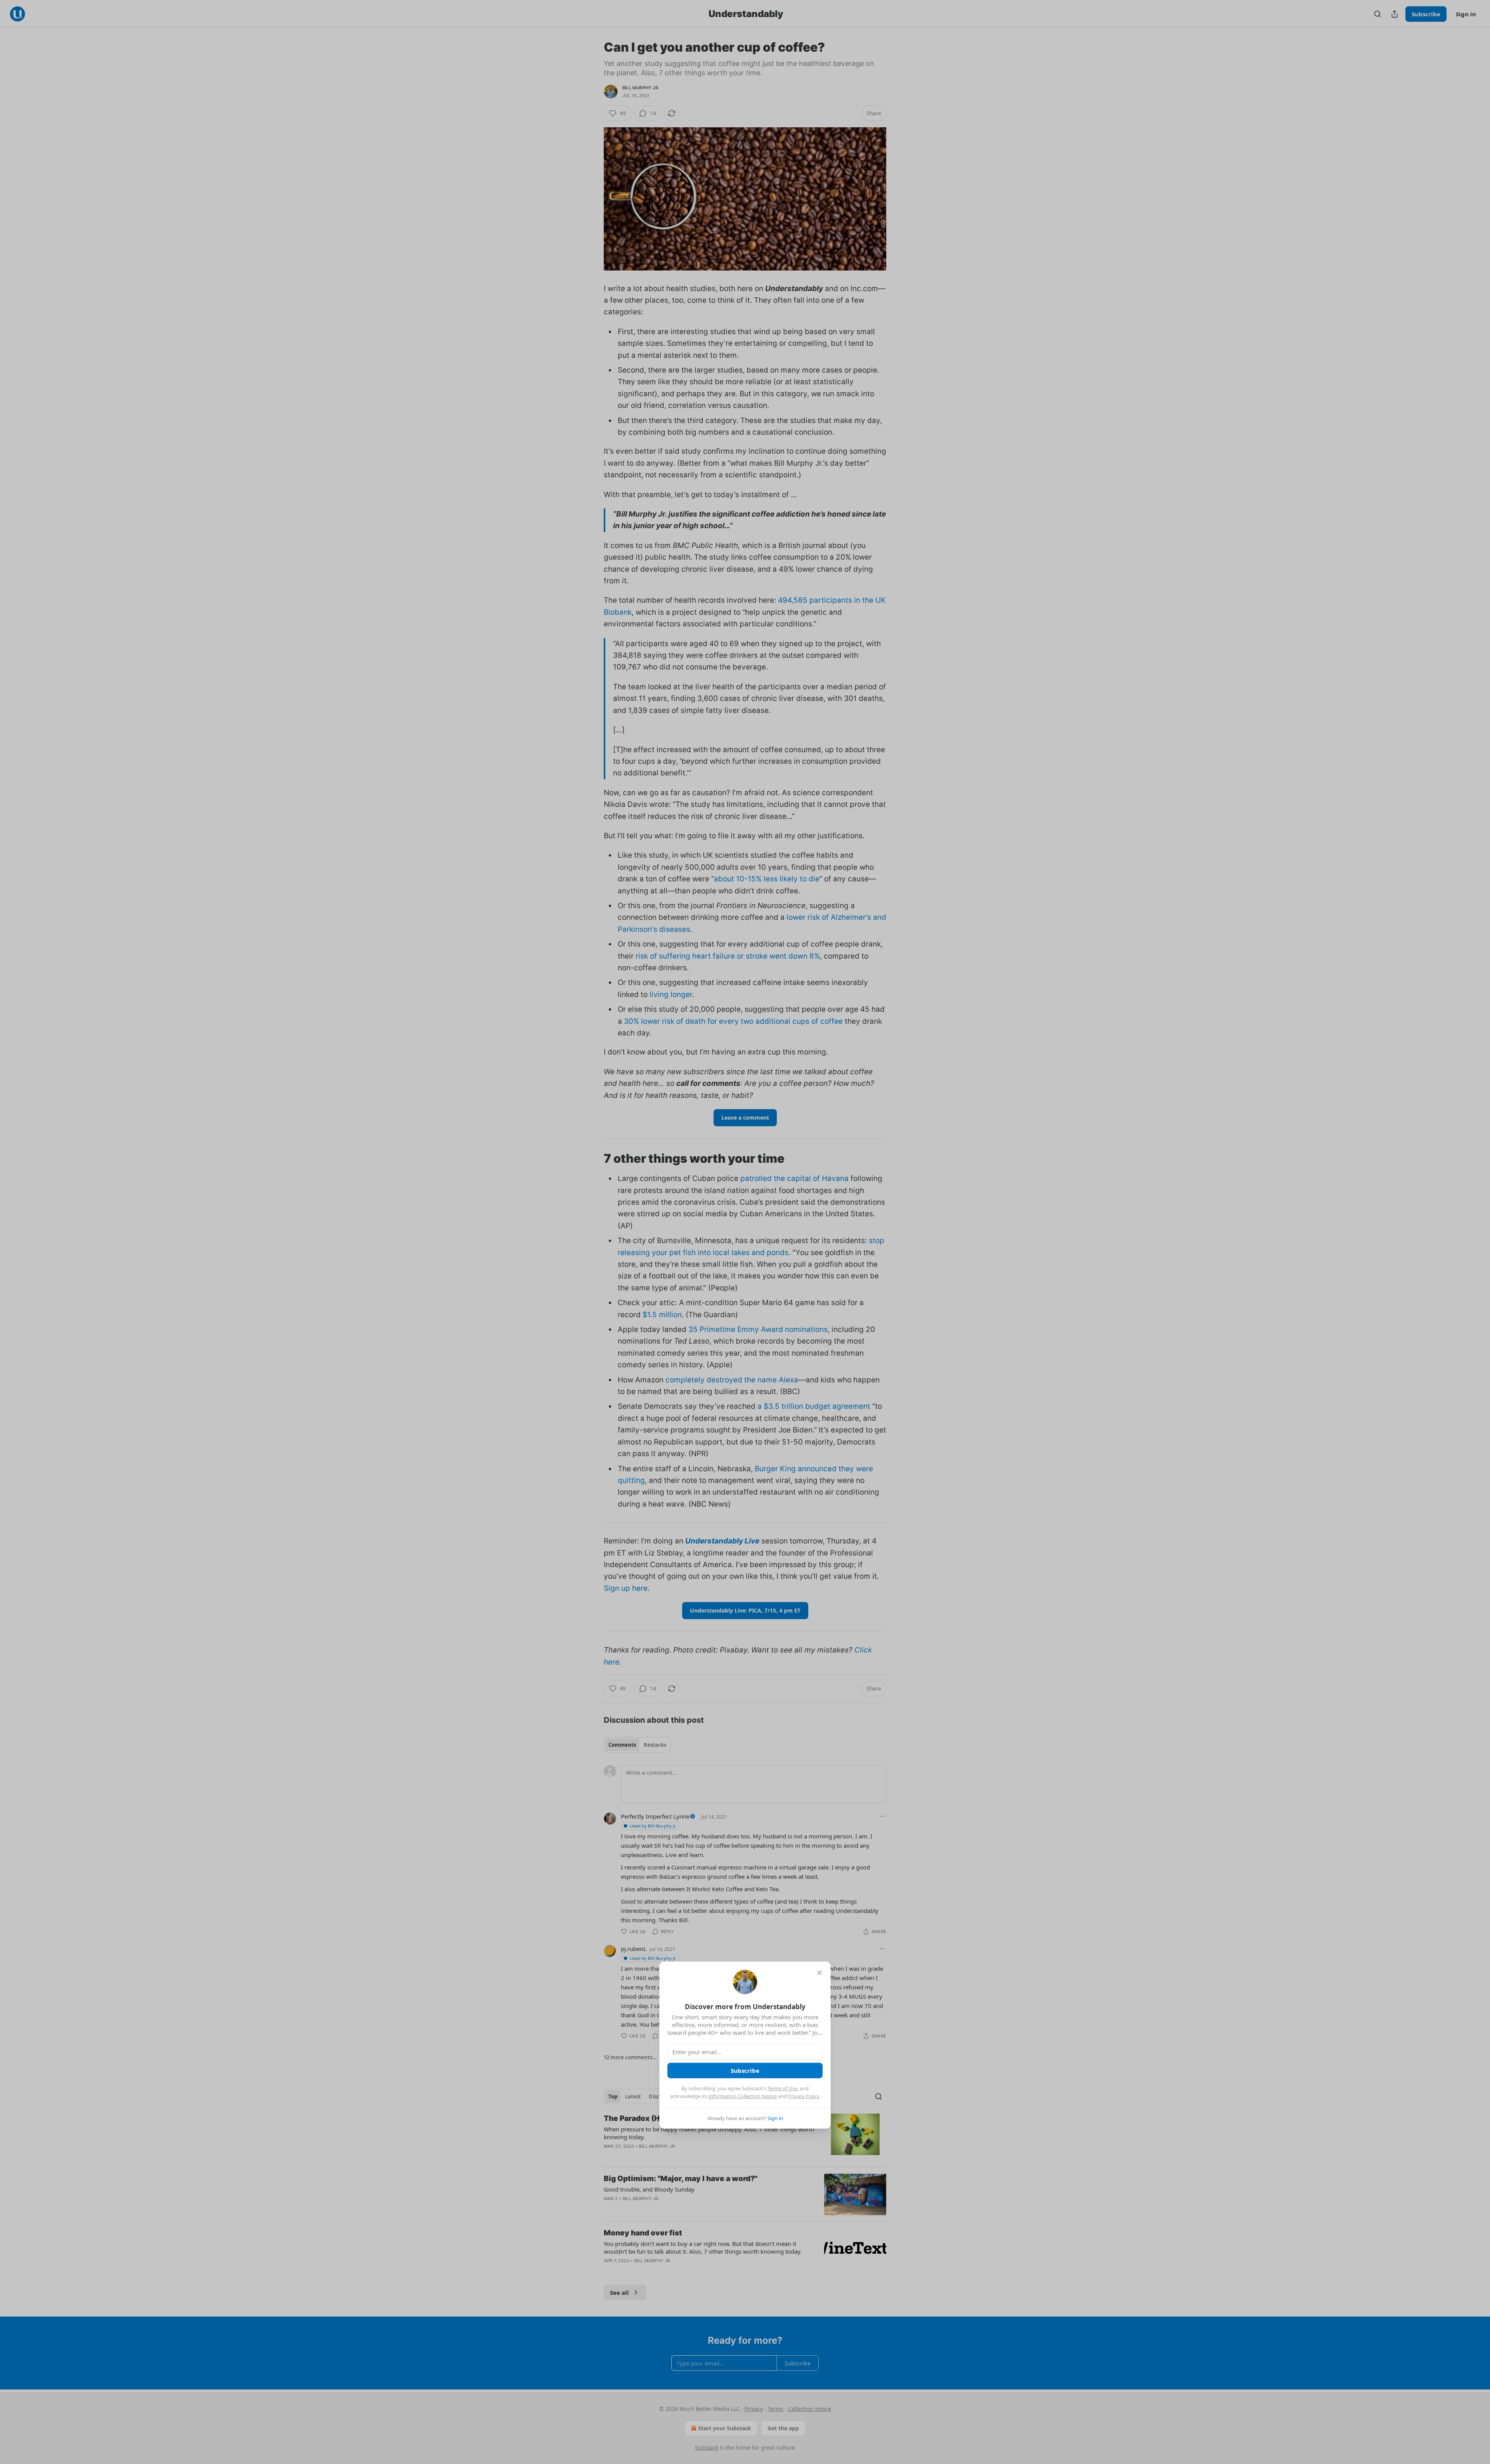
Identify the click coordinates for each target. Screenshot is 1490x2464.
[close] (819, 1973)
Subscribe (745, 2070)
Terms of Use (782, 2088)
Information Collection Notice (743, 2096)
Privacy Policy (804, 2096)
